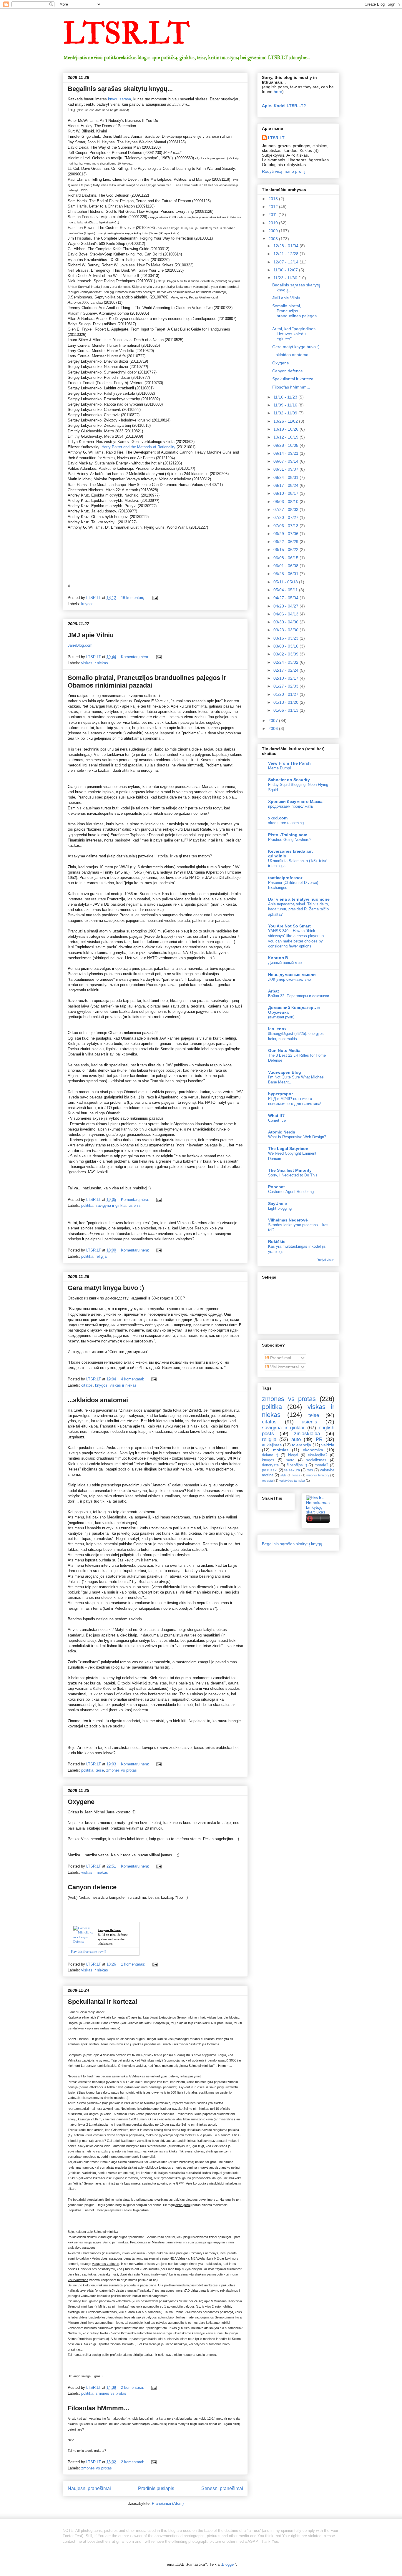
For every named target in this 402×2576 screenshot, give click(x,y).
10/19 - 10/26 (286, 429)
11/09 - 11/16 (286, 405)
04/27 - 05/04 (286, 598)
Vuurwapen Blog (285, 1072)
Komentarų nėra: (136, 657)
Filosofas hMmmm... (98, 2408)
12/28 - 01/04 (286, 246)
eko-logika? (318, 1455)
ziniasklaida (307, 1434)
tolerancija (301, 1445)
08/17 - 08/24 (286, 485)
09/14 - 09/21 (286, 453)
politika (87, 1205)
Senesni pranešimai (222, 2488)
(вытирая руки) (281, 1017)
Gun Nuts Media (284, 1050)
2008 (274, 239)
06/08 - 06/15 (286, 558)
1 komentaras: (134, 1964)
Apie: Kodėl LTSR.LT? (284, 106)
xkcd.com (278, 818)
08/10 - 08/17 (286, 493)
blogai (293, 1455)
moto (290, 1460)
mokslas (281, 1450)
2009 (274, 231)
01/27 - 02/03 (286, 686)
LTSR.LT (126, 34)
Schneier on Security (289, 780)
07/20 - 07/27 (286, 517)
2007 (274, 721)
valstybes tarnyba (292, 1480)
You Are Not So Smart (289, 926)
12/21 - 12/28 (286, 254)
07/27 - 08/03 (286, 509)
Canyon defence (92, 1887)
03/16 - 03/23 (286, 638)
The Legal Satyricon (288, 1148)
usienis (135, 1205)
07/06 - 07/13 (286, 526)
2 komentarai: (133, 2387)
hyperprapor (280, 1094)
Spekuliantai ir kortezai (102, 2002)
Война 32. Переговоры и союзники (299, 996)
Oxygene (81, 1802)
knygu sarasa (119, 99)
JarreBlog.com (80, 645)
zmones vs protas (122, 1770)
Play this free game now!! (88, 1951)
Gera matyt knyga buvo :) (106, 1288)
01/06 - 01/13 (286, 710)
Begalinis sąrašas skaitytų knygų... (120, 89)
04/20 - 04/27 (286, 606)
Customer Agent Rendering (291, 1192)
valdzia (328, 1445)
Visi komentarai (284, 1367)
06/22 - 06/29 (286, 542)
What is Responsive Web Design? (297, 1137)
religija (101, 1256)
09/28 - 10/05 (286, 445)
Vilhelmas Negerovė (288, 1220)
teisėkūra (292, 1470)
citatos (87, 1385)
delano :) (270, 1455)
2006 (274, 728)
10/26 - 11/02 (286, 421)
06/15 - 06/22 (286, 550)
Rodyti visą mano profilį (284, 171)
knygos (87, 604)
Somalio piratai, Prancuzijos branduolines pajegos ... (294, 313)
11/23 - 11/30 (286, 278)
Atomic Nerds (282, 1132)
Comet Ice (277, 1120)
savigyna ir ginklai (111, 1205)
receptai (268, 1480)
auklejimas (272, 1445)
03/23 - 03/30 (286, 630)
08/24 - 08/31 (286, 477)
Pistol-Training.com (288, 835)
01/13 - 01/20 (286, 702)
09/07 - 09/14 (286, 461)
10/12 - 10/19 (286, 437)
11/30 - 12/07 (286, 270)
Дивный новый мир (285, 963)
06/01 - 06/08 (286, 566)
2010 (274, 223)
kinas (296, 1475)
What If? (276, 1116)
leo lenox (277, 1029)
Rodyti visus (325, 1260)
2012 (274, 207)
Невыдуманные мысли (292, 975)
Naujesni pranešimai (89, 2488)
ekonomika (313, 1450)
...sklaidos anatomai (98, 1400)
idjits (284, 1475)
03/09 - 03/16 (286, 646)
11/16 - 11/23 (286, 397)
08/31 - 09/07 (286, 469)
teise (100, 1770)
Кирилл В (278, 958)
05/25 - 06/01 (286, 574)
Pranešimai (280, 1358)
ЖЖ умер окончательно (289, 979)
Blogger (228, 2564)
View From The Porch (289, 763)
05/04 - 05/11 (286, 590)
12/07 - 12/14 (286, 262)
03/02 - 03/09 (286, 654)
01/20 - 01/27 (286, 694)
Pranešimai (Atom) (168, 2503)
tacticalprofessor (285, 878)
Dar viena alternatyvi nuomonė (299, 899)
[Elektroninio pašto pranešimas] (155, 598)
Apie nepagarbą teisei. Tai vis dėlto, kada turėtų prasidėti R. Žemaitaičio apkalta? (299, 909)
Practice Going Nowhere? (290, 840)
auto (296, 1439)
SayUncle (278, 1204)
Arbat (274, 991)
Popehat (276, 1187)
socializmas (316, 1460)
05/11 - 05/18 (286, 582)
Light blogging (280, 1208)
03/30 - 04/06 (286, 622)
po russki (270, 1470)
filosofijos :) (297, 1465)
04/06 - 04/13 (286, 614)
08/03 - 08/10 (286, 502)
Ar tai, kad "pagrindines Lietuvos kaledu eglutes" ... (294, 334)
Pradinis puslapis (156, 2488)
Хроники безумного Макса (295, 801)
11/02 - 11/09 (286, 413)
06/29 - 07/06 (286, 534)
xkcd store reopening (286, 823)
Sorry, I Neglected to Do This (293, 1175)
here (278, 92)
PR (319, 1439)
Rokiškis (277, 1241)
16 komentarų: (134, 598)
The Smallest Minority (290, 1170)
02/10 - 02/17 (286, 678)
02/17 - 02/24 (286, 670)
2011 (273, 215)
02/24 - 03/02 (286, 662)
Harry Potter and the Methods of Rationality (138, 447)
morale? (321, 1465)
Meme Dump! (280, 768)
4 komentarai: (133, 1379)
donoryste (270, 1465)
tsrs (310, 1470)
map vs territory (318, 1475)
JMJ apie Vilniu (91, 635)
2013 (274, 199)
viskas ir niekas (95, 663)
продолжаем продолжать (291, 806)
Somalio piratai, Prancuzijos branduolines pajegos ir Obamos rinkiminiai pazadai (147, 682)
